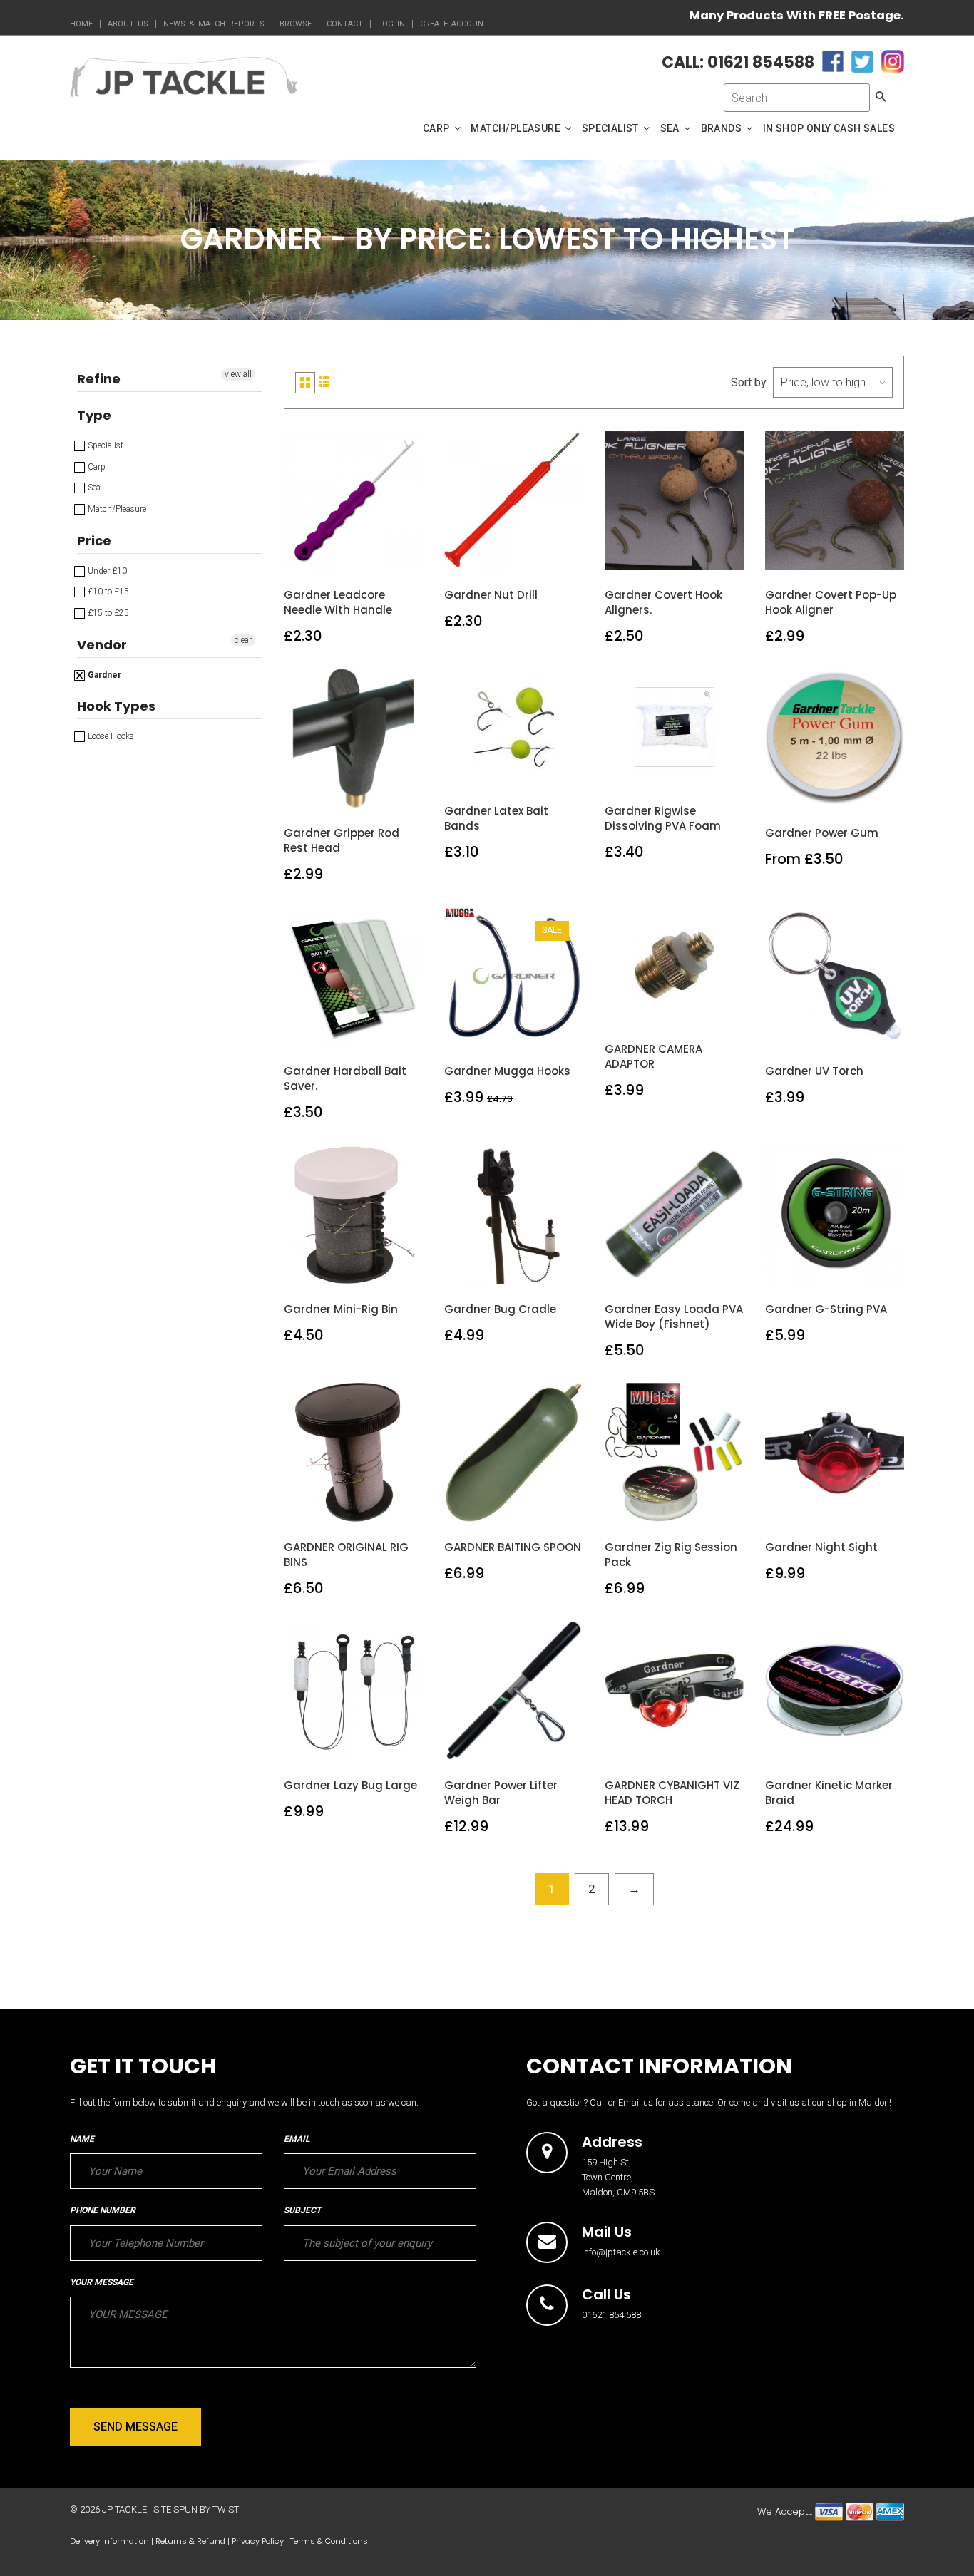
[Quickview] (387, 554)
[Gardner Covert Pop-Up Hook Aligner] (835, 554)
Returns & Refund (190, 2541)
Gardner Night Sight (821, 1547)
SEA (671, 128)
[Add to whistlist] (320, 554)
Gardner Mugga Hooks (507, 1071)
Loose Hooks (110, 736)
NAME (82, 2139)
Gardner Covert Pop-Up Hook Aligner (831, 602)
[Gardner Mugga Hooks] (514, 1030)
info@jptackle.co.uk (621, 2252)
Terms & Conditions (329, 2541)
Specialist (104, 445)
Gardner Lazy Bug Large (350, 1785)
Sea (93, 488)
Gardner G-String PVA (826, 1309)
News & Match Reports (214, 24)
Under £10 (106, 571)
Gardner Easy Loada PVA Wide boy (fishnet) (674, 1317)
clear (243, 640)
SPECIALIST (611, 128)
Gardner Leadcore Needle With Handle (338, 602)
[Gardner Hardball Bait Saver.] (354, 1030)
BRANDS (723, 128)
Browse (296, 24)
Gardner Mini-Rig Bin (341, 1309)
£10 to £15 (107, 592)
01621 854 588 (611, 2315)
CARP (437, 128)
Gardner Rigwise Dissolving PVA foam (663, 818)
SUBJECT (302, 2210)
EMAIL (297, 2139)
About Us (128, 24)
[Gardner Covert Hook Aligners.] (675, 554)
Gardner (103, 675)
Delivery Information (109, 2541)
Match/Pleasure (116, 509)
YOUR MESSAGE (102, 2282)
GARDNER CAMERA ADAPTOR (653, 1056)
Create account (454, 24)
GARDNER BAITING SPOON (513, 1547)
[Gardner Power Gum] (835, 792)
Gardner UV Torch (814, 1071)
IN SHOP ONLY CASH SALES (829, 128)
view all (238, 374)
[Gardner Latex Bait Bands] (514, 770)
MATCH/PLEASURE (517, 128)
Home (81, 24)
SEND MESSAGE (135, 2427)
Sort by (749, 382)
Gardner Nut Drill (491, 595)
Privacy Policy (258, 2541)
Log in (391, 24)
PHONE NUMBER (103, 2210)
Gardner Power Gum (822, 833)
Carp (96, 467)
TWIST (226, 2509)
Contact (345, 24)
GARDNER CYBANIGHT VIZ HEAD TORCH (672, 1793)
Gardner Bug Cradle (500, 1309)
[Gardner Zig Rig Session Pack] (675, 1506)
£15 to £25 (107, 613)
